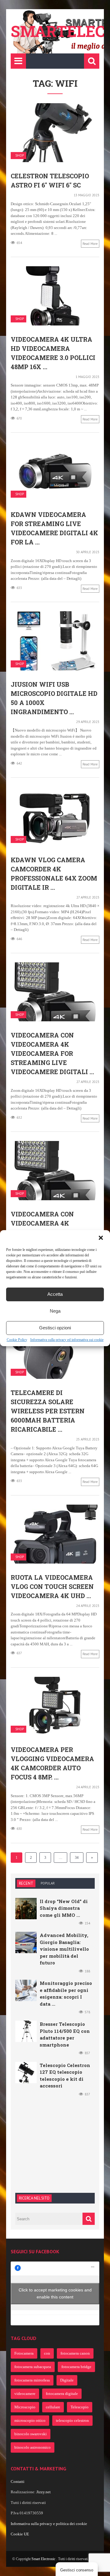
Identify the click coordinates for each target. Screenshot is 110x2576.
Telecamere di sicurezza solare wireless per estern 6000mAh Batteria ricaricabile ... (48, 1411)
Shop (20, 156)
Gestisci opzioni (55, 1328)
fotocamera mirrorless (32, 2380)
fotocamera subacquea (33, 2367)
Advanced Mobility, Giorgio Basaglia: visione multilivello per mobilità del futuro (64, 1949)
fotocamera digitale (62, 2394)
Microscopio (25, 2407)
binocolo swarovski (31, 2434)
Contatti (18, 2482)
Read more (90, 244)
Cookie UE (20, 2534)
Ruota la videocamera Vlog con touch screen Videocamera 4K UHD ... (52, 1586)
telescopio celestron (72, 2420)
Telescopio (80, 2407)
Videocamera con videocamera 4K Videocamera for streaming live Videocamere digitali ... (52, 1053)
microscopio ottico (30, 2420)
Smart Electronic (44, 2559)
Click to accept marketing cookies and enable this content (55, 2293)
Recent (26, 1883)
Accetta (55, 1294)
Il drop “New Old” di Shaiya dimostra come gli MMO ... (64, 1908)
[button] (101, 1238)
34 (77, 1858)
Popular (48, 1883)
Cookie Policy (17, 1340)
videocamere (25, 2394)
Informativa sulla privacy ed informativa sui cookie (67, 1340)
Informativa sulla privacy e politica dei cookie (49, 2524)
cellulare (53, 2407)
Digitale (67, 2380)
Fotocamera (24, 2353)
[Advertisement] (61, 2144)
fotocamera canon (75, 2353)
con (47, 2353)
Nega (55, 1311)
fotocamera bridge (76, 2367)
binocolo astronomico (33, 2447)
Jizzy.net (44, 2492)
